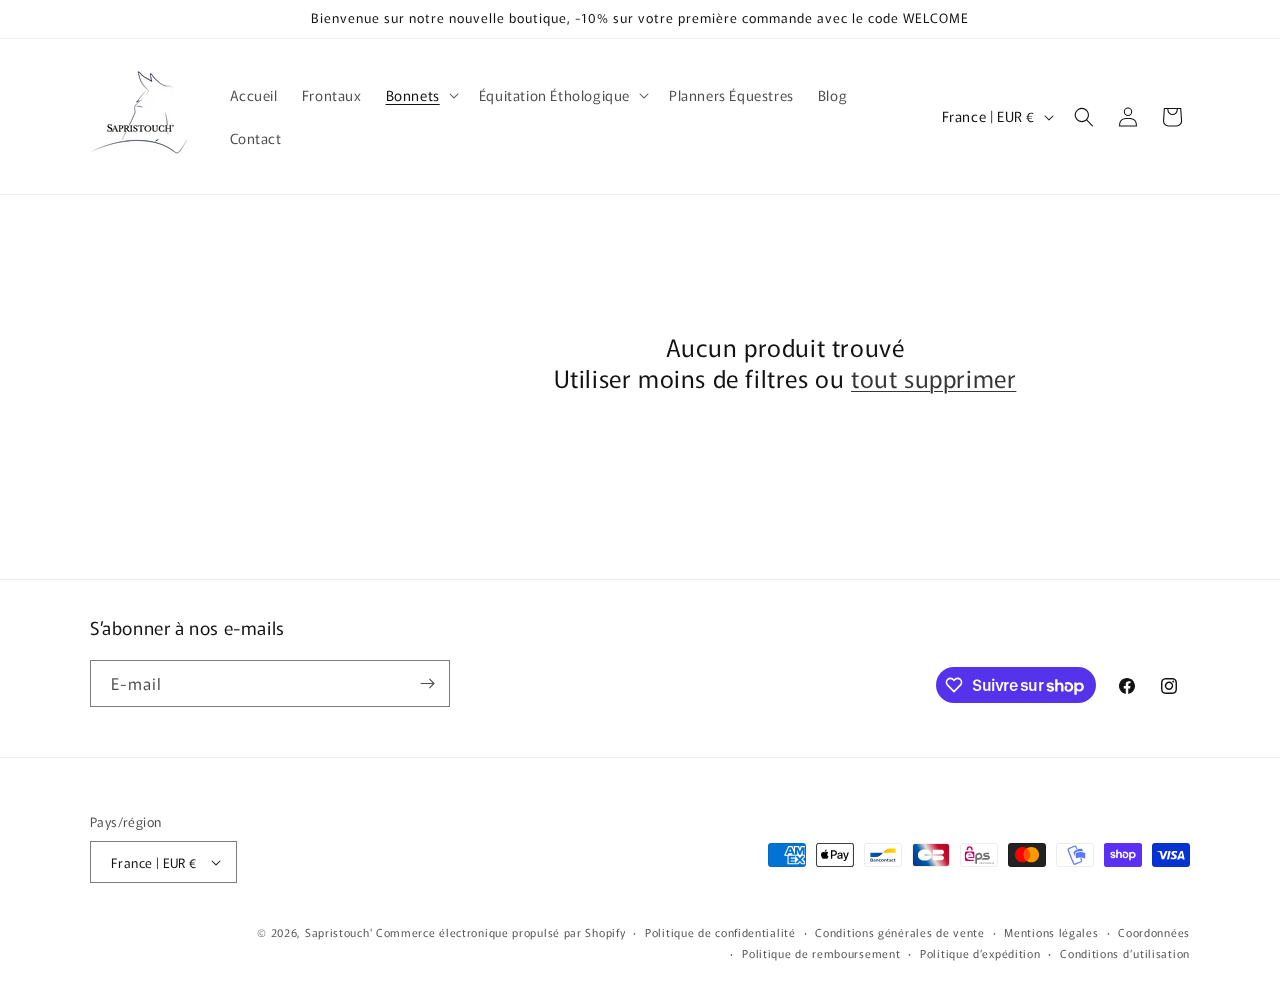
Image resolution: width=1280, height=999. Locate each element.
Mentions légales (1051, 932)
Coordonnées (1154, 932)
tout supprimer (933, 377)
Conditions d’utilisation (1125, 953)
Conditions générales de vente (899, 932)
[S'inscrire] (427, 683)
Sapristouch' (338, 932)
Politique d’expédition (980, 953)
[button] (420, 95)
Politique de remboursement (821, 953)
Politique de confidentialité (720, 932)
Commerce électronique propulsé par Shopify (500, 932)
